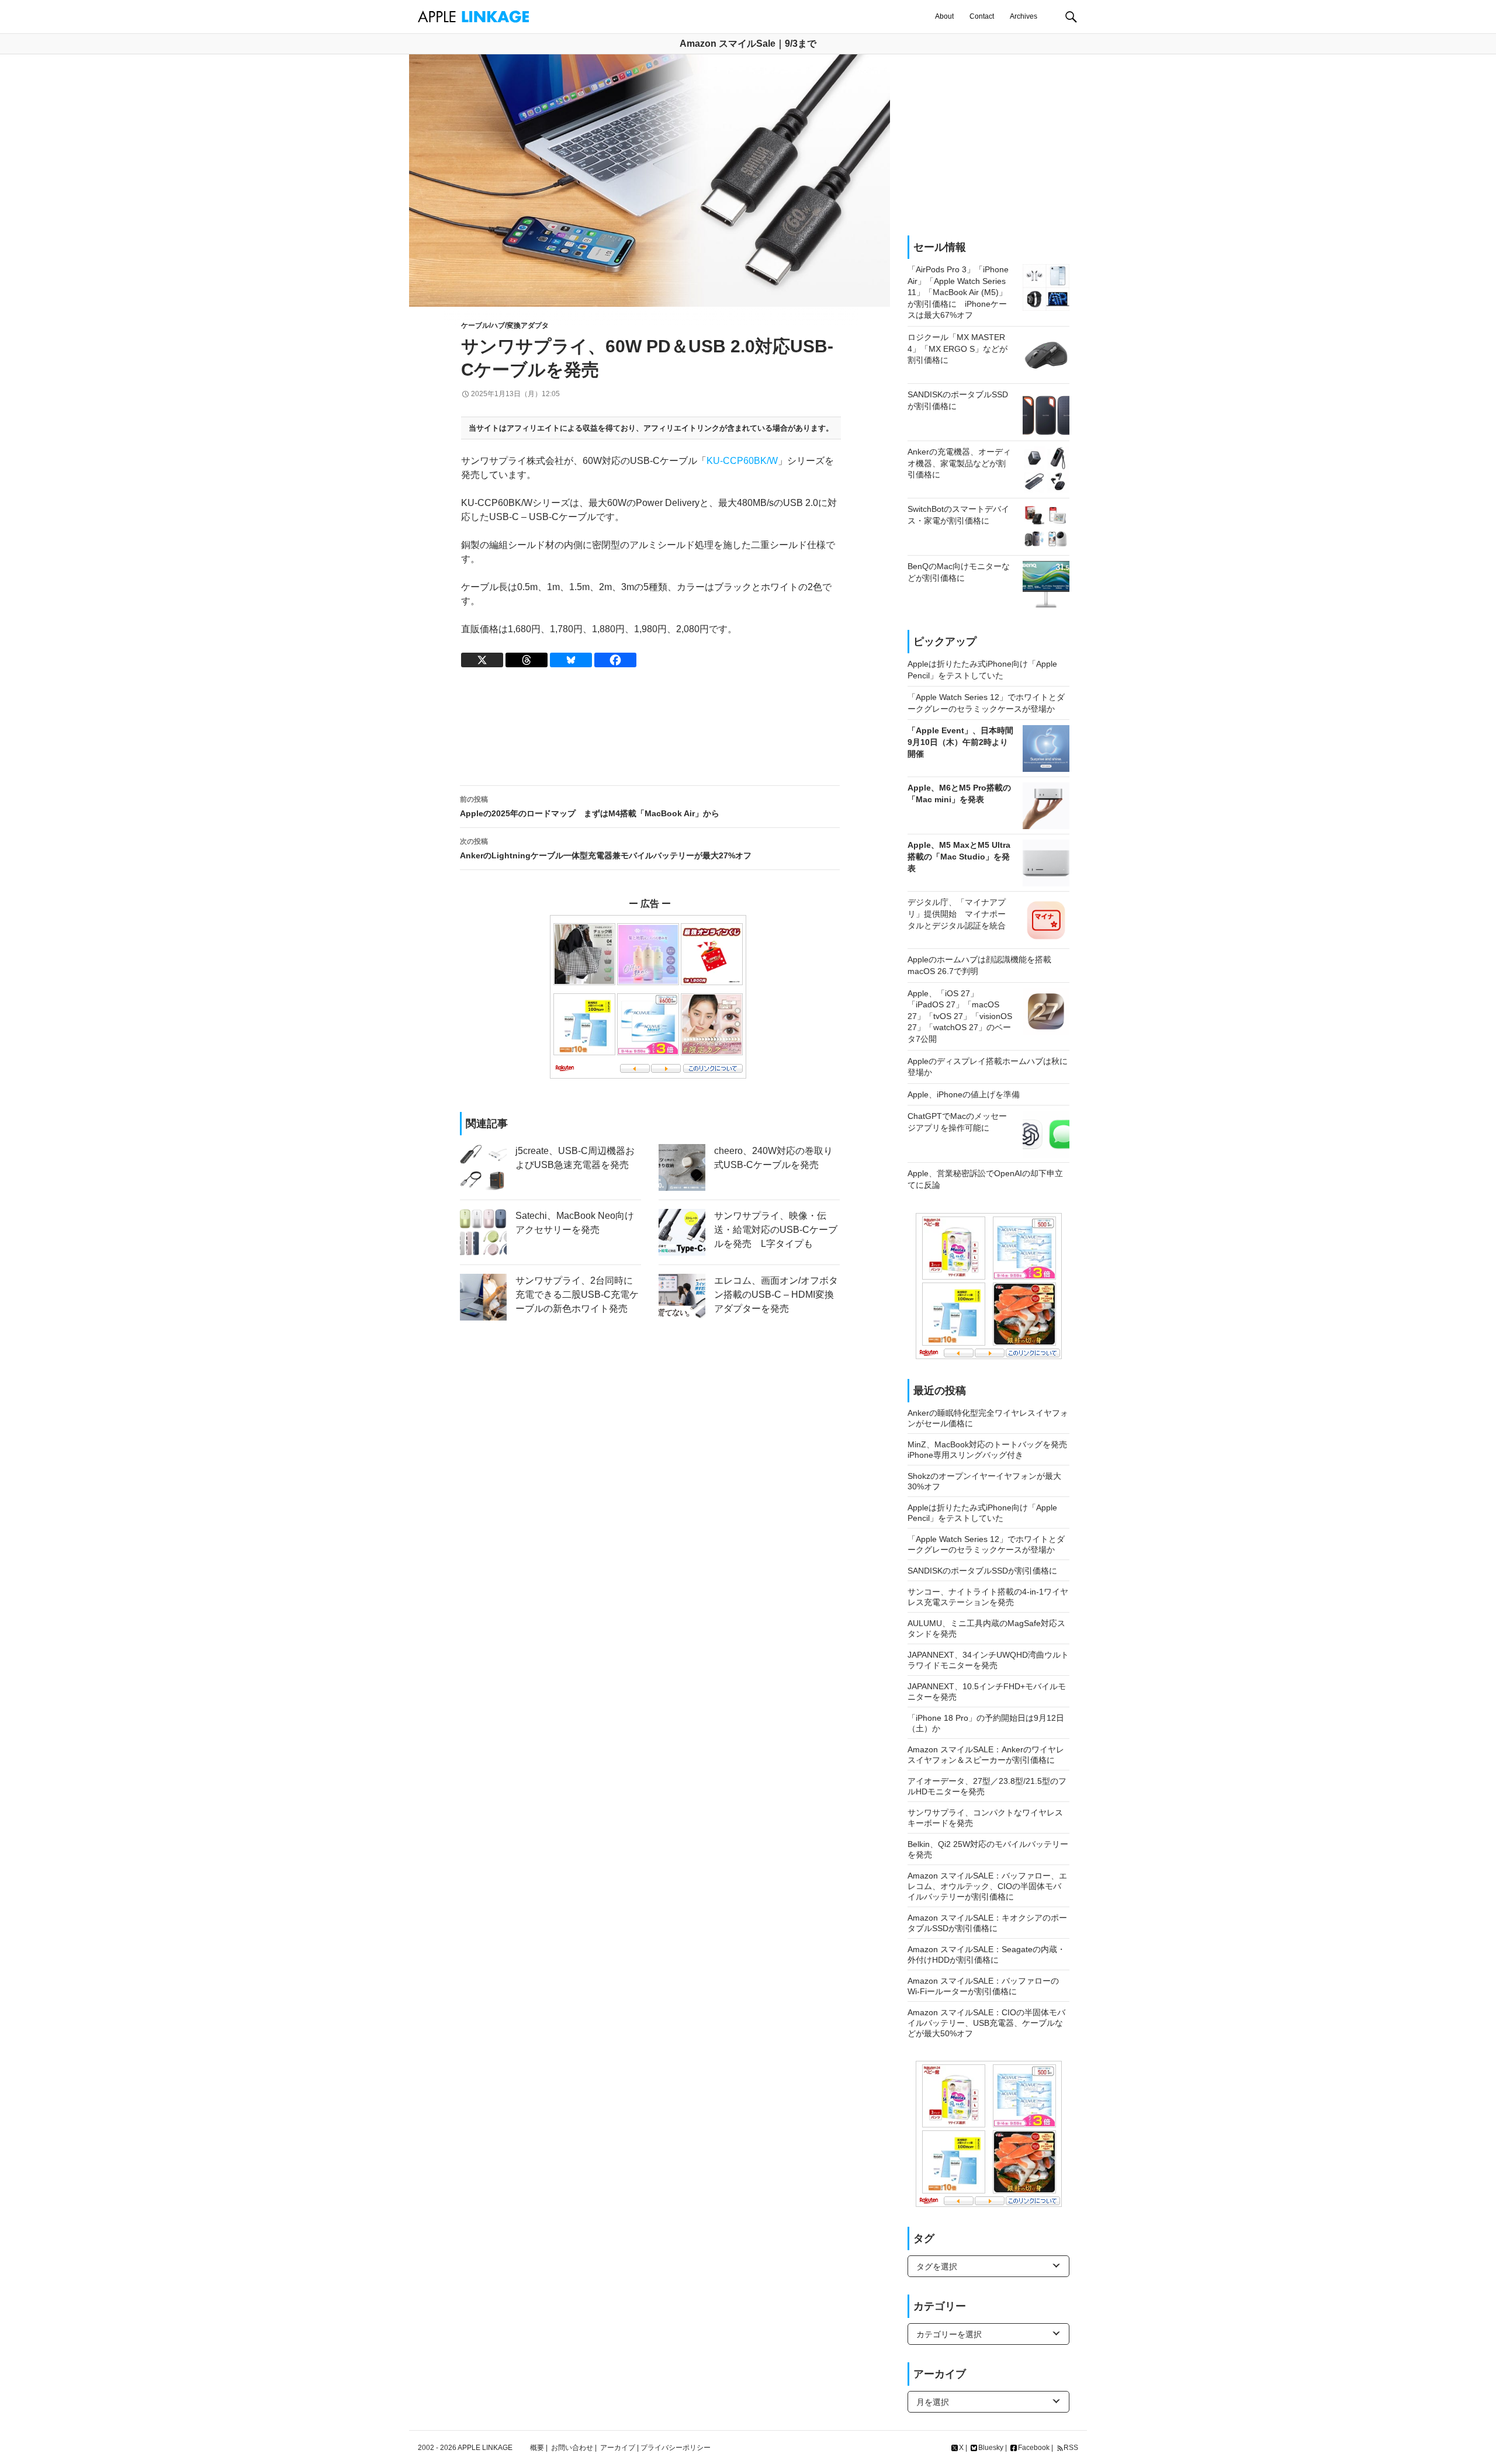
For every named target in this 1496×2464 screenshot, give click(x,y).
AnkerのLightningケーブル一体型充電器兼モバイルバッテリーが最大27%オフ (606, 849)
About (944, 16)
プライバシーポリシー (676, 2448)
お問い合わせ (572, 2448)
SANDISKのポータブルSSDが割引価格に (982, 1571)
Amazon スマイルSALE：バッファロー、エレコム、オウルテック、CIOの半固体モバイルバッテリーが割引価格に (987, 1886)
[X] (482, 660)
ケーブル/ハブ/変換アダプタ (505, 325)
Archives (1024, 16)
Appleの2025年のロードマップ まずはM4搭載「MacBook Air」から (590, 807)
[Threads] (527, 660)
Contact (982, 16)
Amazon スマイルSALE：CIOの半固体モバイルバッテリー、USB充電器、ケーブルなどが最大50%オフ (986, 2023)
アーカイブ (618, 2448)
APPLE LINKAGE (485, 2448)
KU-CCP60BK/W (742, 461)
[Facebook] (615, 660)
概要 (537, 2448)
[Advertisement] (650, 727)
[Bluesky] (571, 660)
